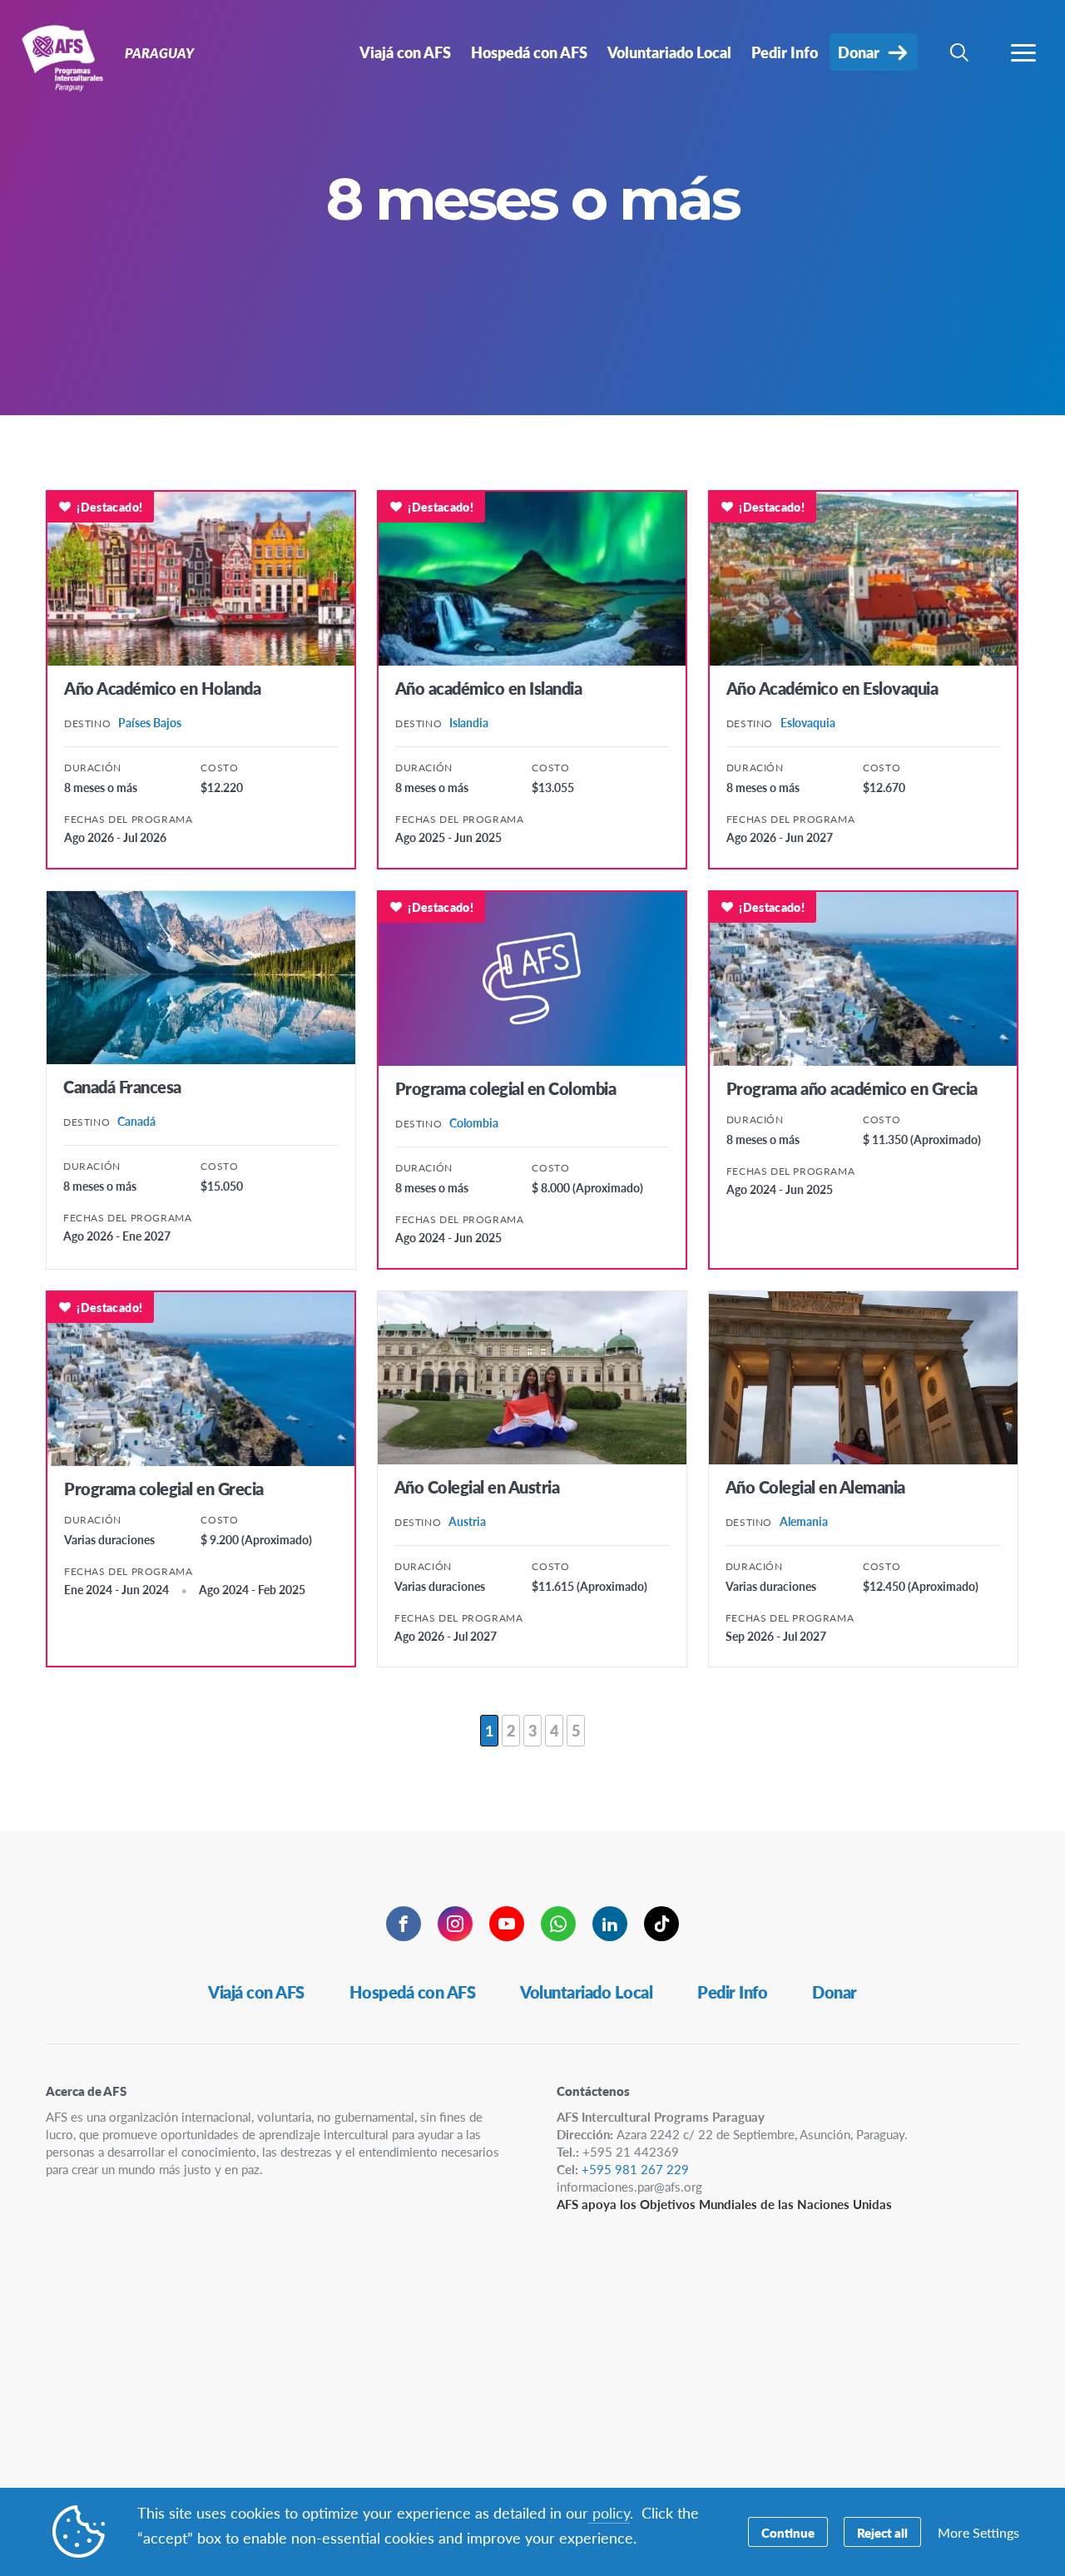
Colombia (474, 1122)
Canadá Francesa (122, 1087)
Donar (835, 1992)
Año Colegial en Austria (477, 1487)
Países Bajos (150, 722)
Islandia (469, 722)
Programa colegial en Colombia (506, 1088)
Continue (788, 2532)
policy (609, 2512)
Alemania (804, 1521)
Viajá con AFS (256, 1992)
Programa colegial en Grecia (164, 1489)
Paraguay (73, 57)
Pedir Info (732, 1992)
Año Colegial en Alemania (815, 1487)
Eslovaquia (808, 722)
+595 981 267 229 (635, 2169)
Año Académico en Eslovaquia (832, 688)
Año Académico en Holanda (162, 688)
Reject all (882, 2532)
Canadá (136, 1121)
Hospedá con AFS (413, 1992)
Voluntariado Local (586, 1992)
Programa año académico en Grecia (852, 1088)
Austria (467, 1521)
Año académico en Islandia (489, 688)
